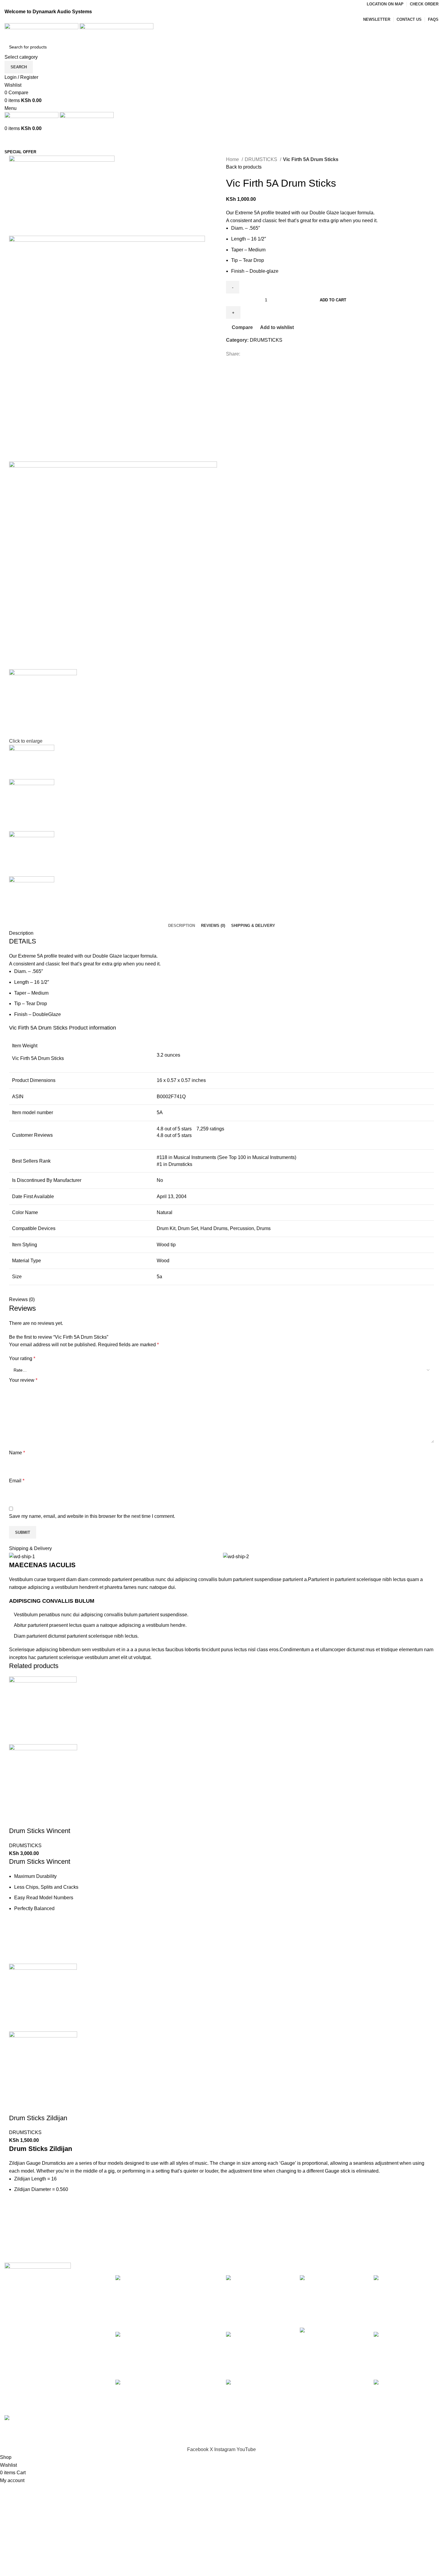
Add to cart (333, 300)
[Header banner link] (222, 1288)
